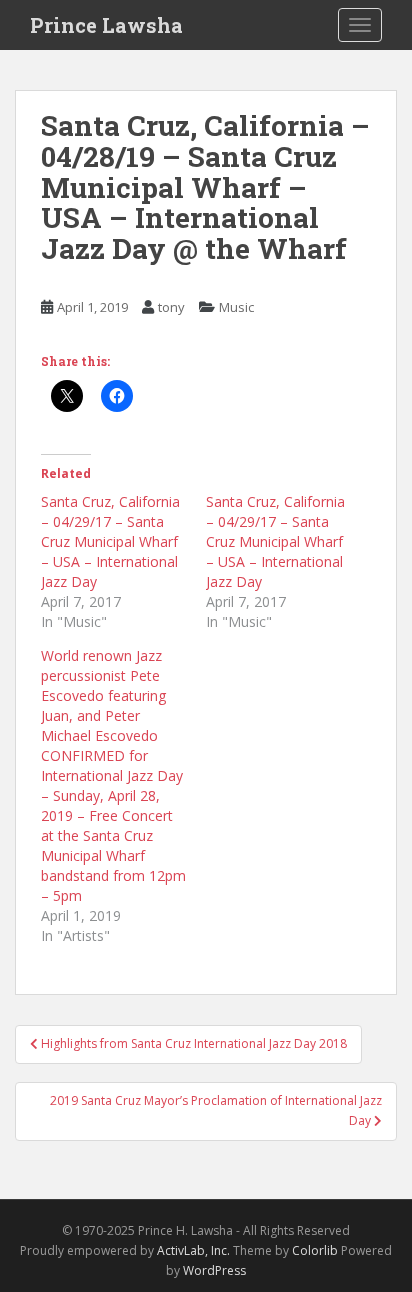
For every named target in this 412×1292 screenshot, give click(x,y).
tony (171, 307)
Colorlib (315, 1250)
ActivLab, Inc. (193, 1250)
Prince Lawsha (106, 25)
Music (236, 307)
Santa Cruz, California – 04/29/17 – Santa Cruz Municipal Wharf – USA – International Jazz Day (110, 541)
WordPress (214, 1270)
